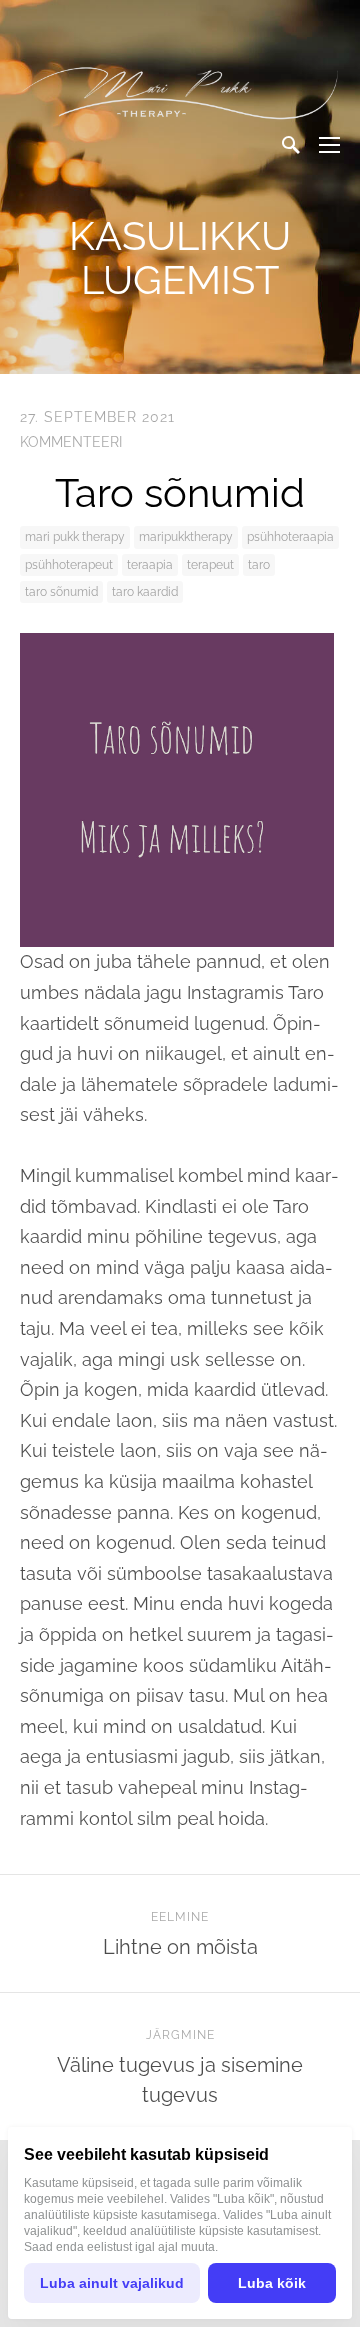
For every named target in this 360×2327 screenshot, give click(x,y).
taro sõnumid (61, 592)
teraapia (150, 565)
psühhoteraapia (290, 537)
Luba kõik (272, 2283)
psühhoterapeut (69, 565)
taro (259, 565)
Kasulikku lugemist (180, 257)
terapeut (210, 565)
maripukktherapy (186, 537)
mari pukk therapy (75, 537)
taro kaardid (145, 592)
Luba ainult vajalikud (112, 2283)
